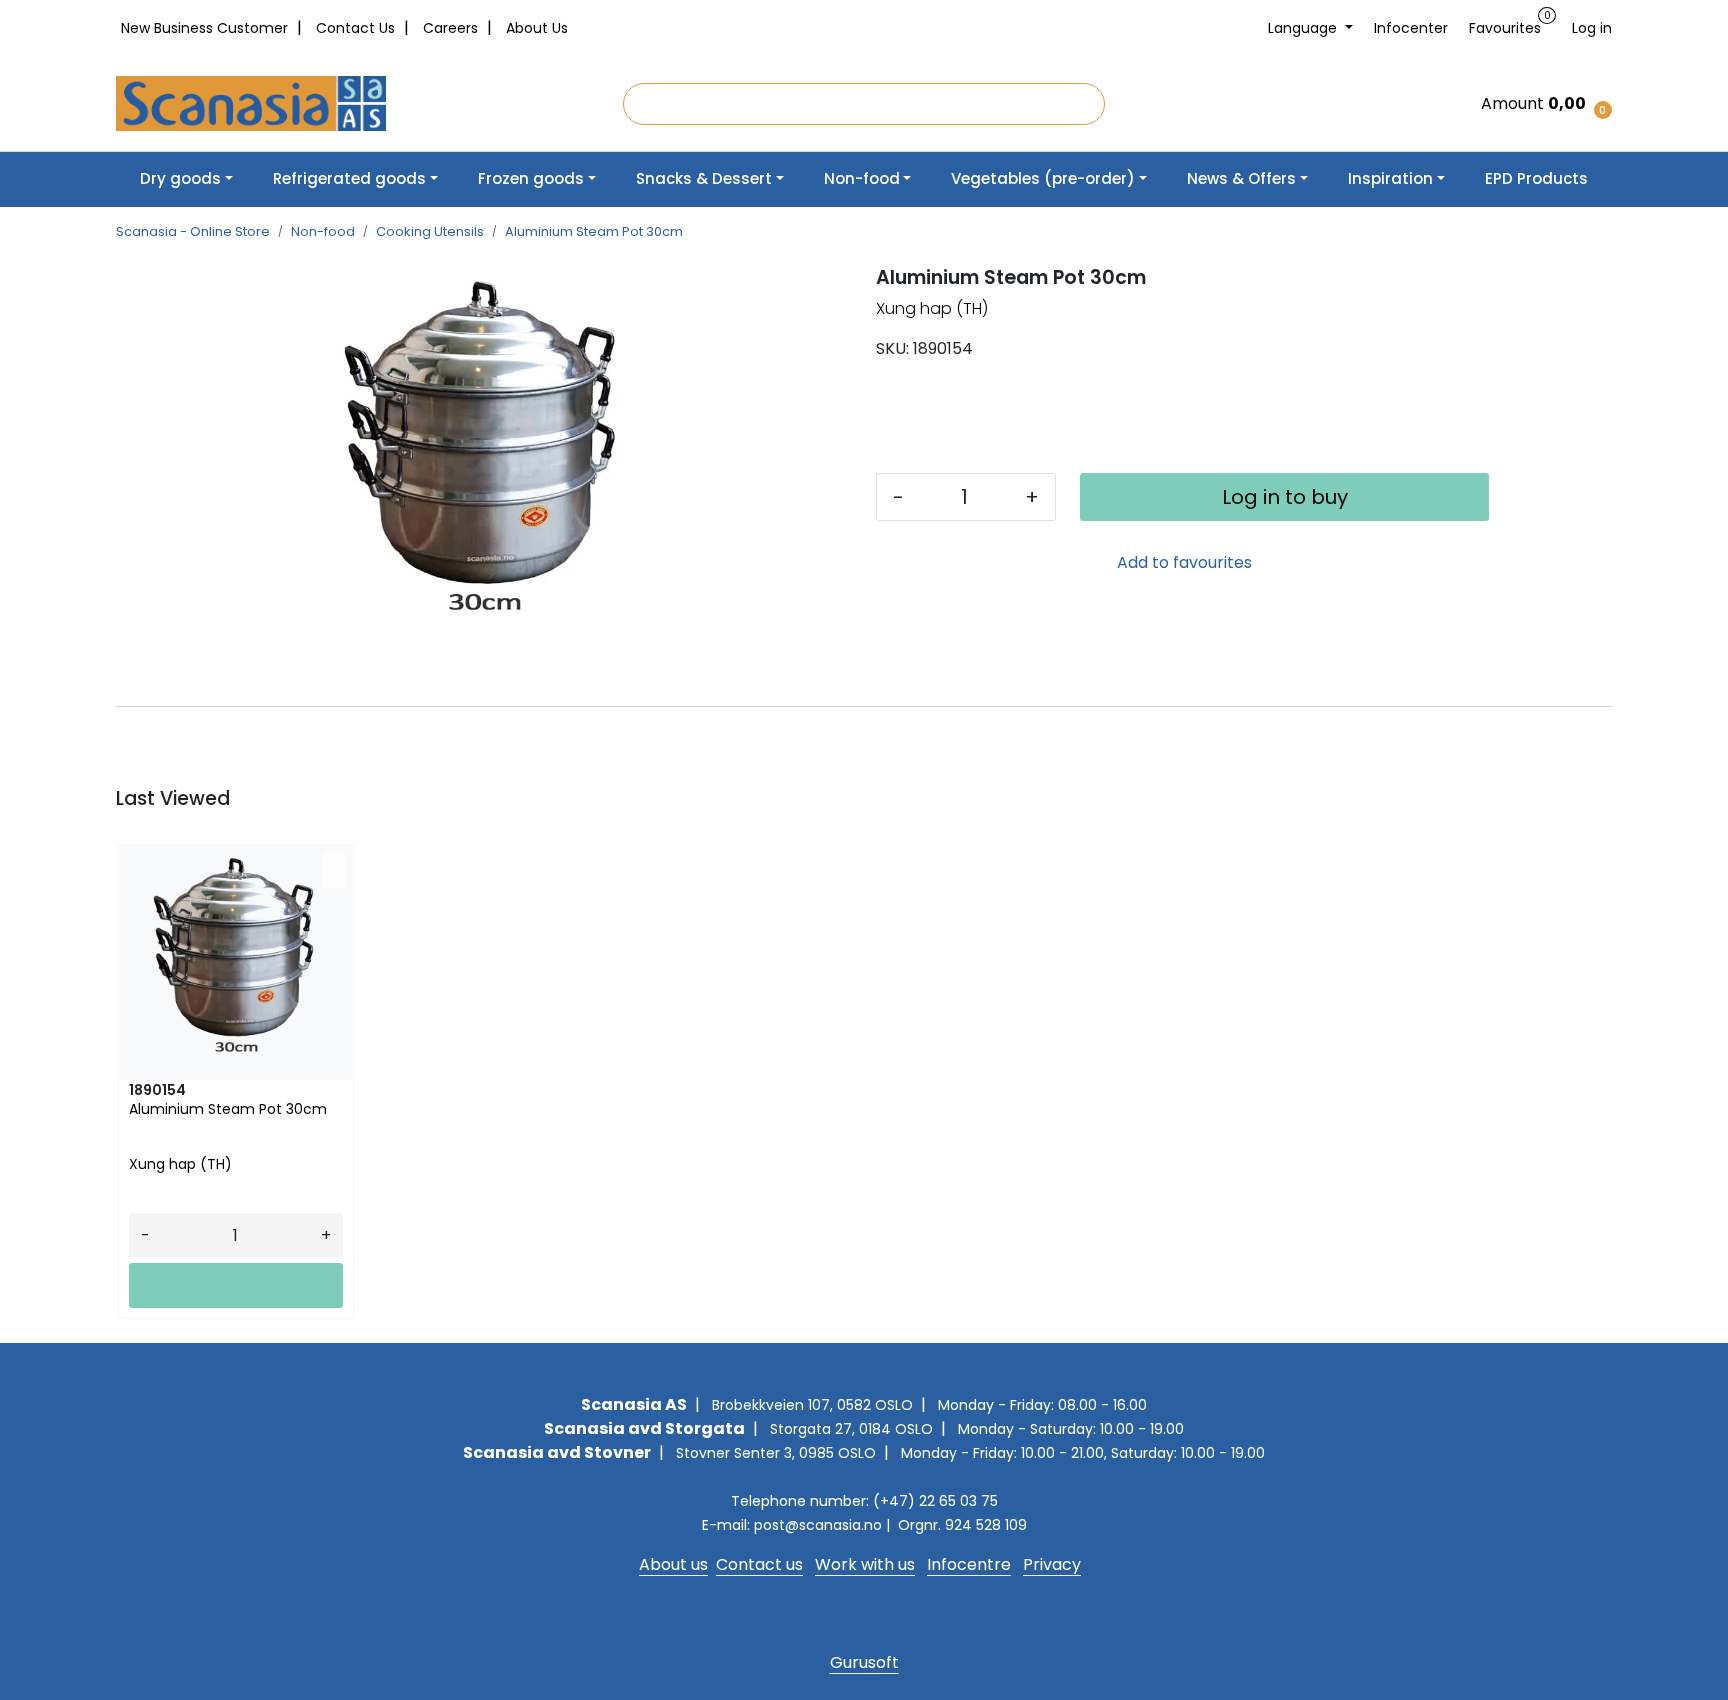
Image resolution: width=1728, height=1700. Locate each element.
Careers (452, 28)
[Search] (1089, 104)
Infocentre (969, 1564)
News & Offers (1241, 178)
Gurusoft (864, 1662)
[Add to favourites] (334, 870)
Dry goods (180, 178)
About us (673, 1564)
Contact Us (357, 28)
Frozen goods (531, 178)
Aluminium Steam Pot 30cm (228, 1110)
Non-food (862, 178)
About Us (537, 28)
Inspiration (1390, 178)
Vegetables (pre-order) (1043, 178)
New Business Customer (206, 28)
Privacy (1052, 1564)
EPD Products (1536, 178)
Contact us (759, 1564)
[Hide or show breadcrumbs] (694, 232)
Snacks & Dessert (704, 178)
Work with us (865, 1564)
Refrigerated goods (349, 178)
